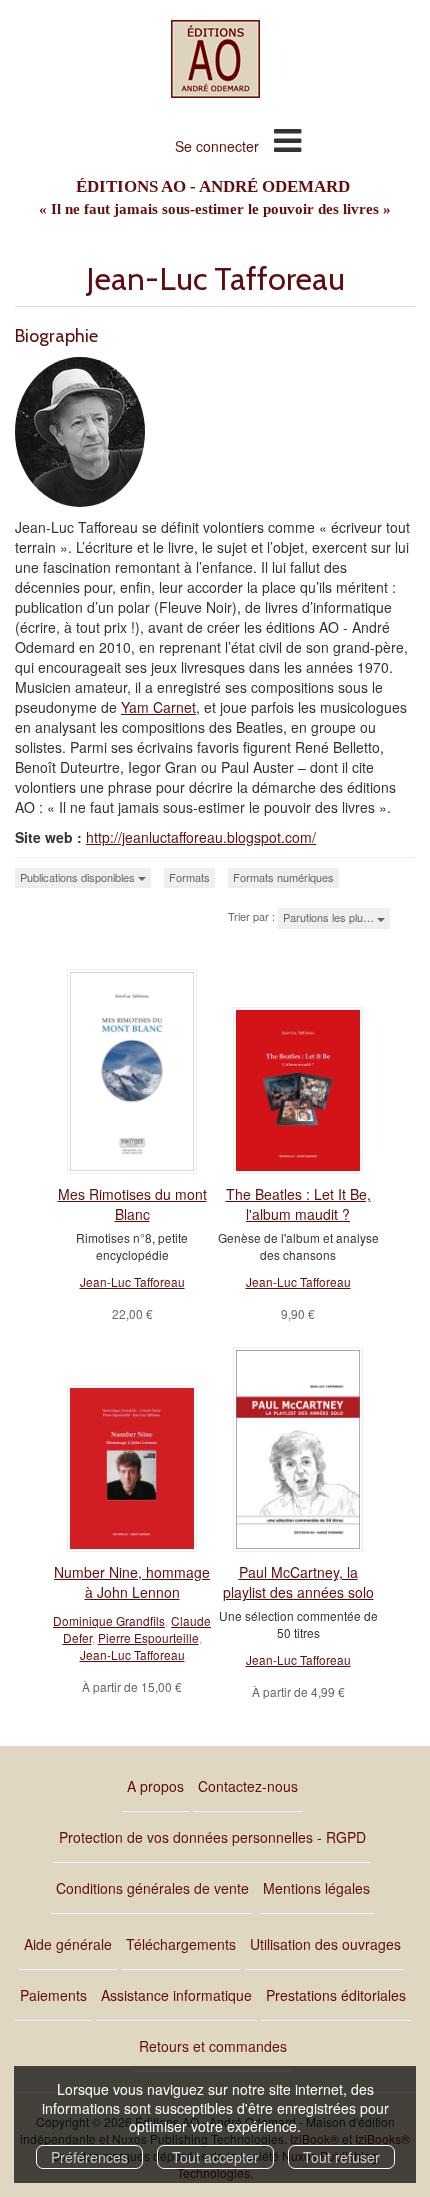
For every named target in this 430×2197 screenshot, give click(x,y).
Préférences (89, 2157)
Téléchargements (181, 1944)
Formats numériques (283, 877)
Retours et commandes (213, 2046)
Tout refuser (341, 2157)
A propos (155, 1786)
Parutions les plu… (330, 917)
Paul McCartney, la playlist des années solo (298, 1582)
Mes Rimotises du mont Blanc (132, 1204)
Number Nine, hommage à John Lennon (132, 1582)
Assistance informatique (176, 1995)
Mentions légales (316, 1888)
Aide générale (68, 1944)
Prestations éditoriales (336, 1995)
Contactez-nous (248, 1786)
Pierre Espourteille (148, 1637)
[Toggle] (287, 139)
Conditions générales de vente (152, 1888)
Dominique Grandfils (109, 1620)
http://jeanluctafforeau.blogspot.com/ (201, 837)
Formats (189, 877)
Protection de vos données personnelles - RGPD (212, 1837)
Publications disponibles (79, 877)
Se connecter (217, 146)
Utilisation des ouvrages (325, 1944)
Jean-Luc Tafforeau (132, 1281)
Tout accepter (215, 2157)
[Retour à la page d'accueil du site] (215, 59)
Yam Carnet (158, 707)
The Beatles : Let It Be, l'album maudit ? (298, 1204)
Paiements (53, 1995)
